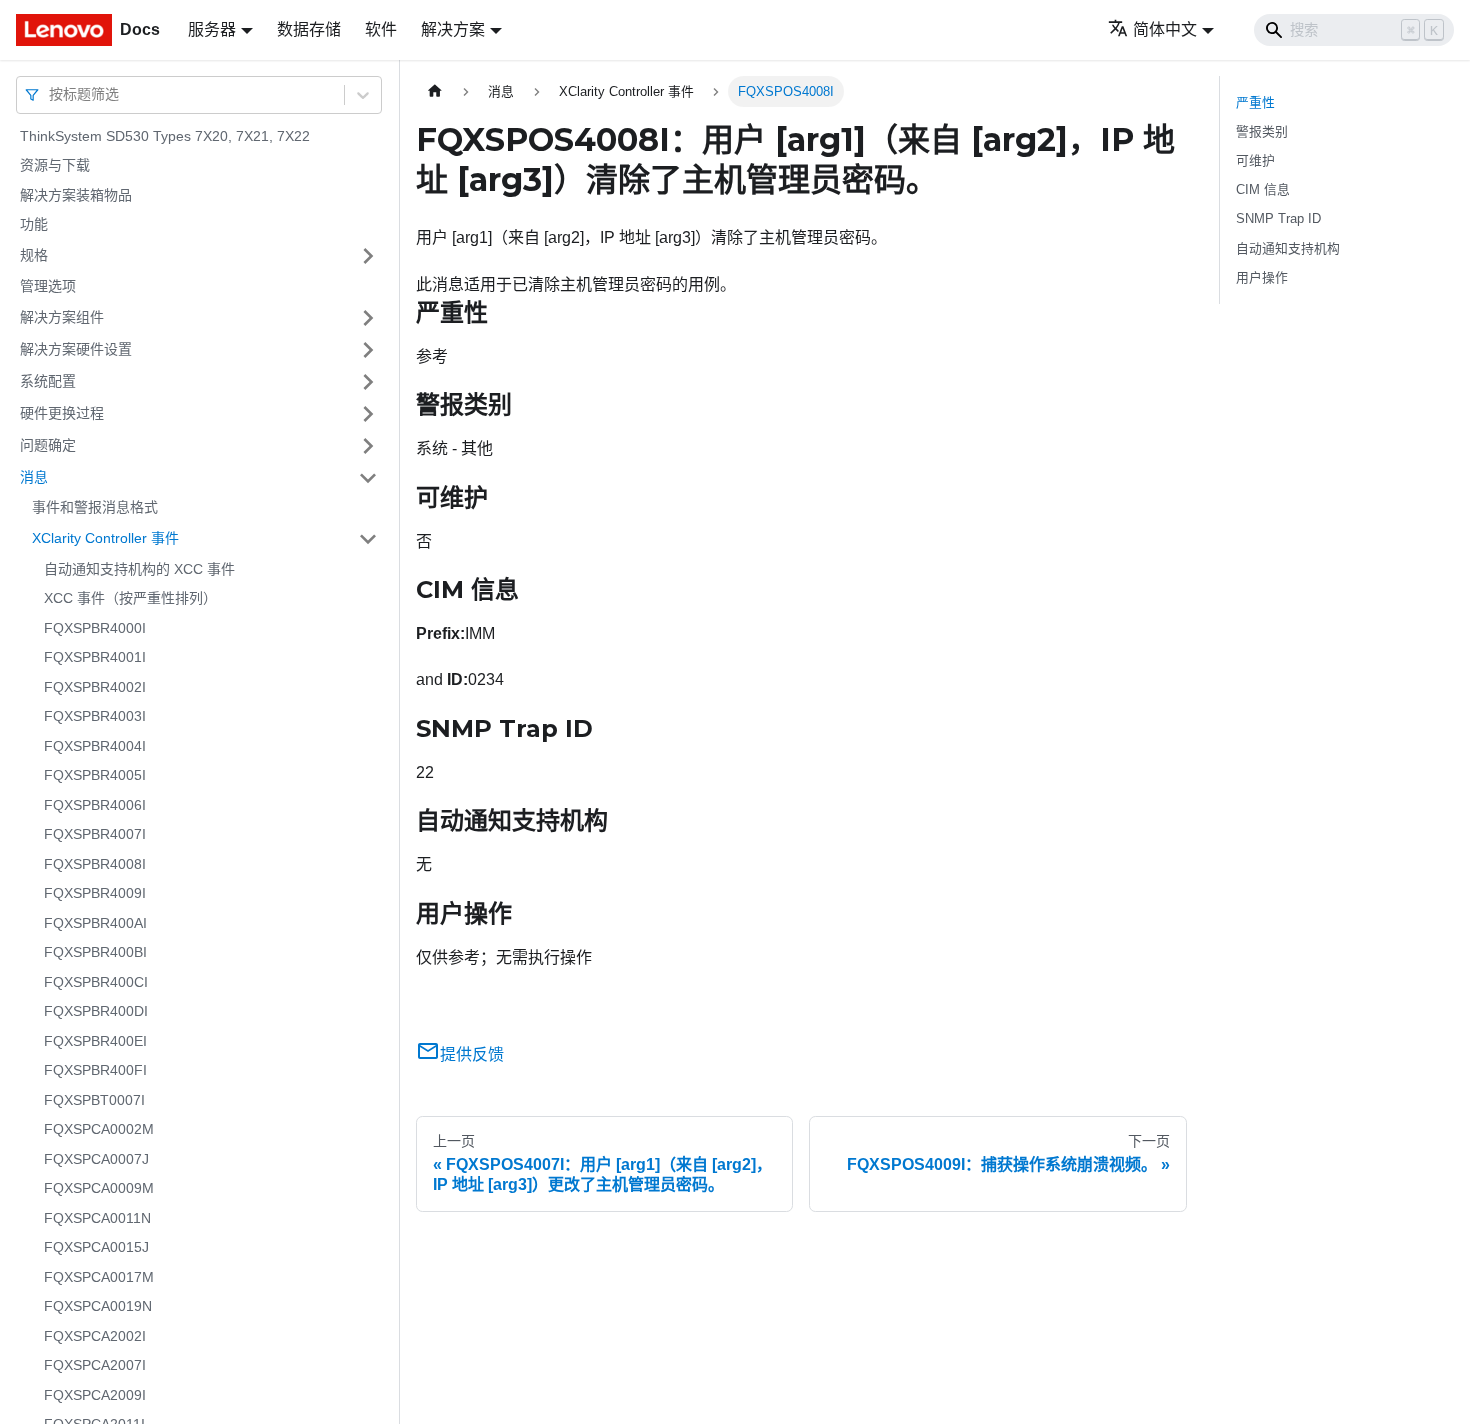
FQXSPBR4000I (95, 628)
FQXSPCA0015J (96, 1248)
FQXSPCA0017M (99, 1277)
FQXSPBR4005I (95, 776)
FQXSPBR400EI (95, 1041)
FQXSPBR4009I (95, 894)
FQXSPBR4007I (95, 835)
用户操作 (1262, 277)
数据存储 (309, 29)
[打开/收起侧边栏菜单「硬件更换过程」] (368, 414)
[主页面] (435, 91)
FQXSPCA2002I (95, 1336)
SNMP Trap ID (1278, 218)
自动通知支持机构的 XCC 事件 (139, 569)
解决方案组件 (62, 317)
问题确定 (48, 445)
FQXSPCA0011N (97, 1218)
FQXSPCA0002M (99, 1130)
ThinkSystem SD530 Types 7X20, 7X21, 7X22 (165, 136)
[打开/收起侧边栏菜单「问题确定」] (368, 446)
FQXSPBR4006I (95, 805)
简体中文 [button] (1165, 29)
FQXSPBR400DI (96, 1012)
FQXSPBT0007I (94, 1100)
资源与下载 (55, 166)
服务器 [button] (212, 29)
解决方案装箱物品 (76, 195)
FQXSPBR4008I (95, 864)
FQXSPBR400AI (95, 923)
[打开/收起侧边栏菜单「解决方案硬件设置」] (368, 350)
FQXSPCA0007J (96, 1159)
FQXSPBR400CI (96, 982)
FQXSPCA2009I (95, 1395)
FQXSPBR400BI (95, 953)
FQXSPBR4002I (95, 687)
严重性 (1255, 102)
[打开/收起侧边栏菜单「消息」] (368, 478)
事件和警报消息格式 (95, 508)
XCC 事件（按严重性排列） (130, 599)
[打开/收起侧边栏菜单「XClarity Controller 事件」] (368, 539)
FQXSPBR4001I (95, 658)
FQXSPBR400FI (95, 1071)
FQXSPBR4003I (95, 717)
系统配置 (48, 381)
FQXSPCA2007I (95, 1366)
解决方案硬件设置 (76, 349)
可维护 (1255, 160)
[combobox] (51, 94)
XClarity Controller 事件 (105, 538)
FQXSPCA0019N (98, 1307)
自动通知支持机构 (1288, 248)
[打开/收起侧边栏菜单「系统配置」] (368, 382)
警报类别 (1262, 131)
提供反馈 (472, 1054)
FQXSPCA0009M (99, 1189)
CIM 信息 (1263, 189)
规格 (34, 255)
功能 (34, 225)
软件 (381, 29)
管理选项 (48, 286)
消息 (34, 477)
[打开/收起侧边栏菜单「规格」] (368, 256)
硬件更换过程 (62, 413)
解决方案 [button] (453, 29)
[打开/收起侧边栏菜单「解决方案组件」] (368, 318)
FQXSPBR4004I (95, 746)
